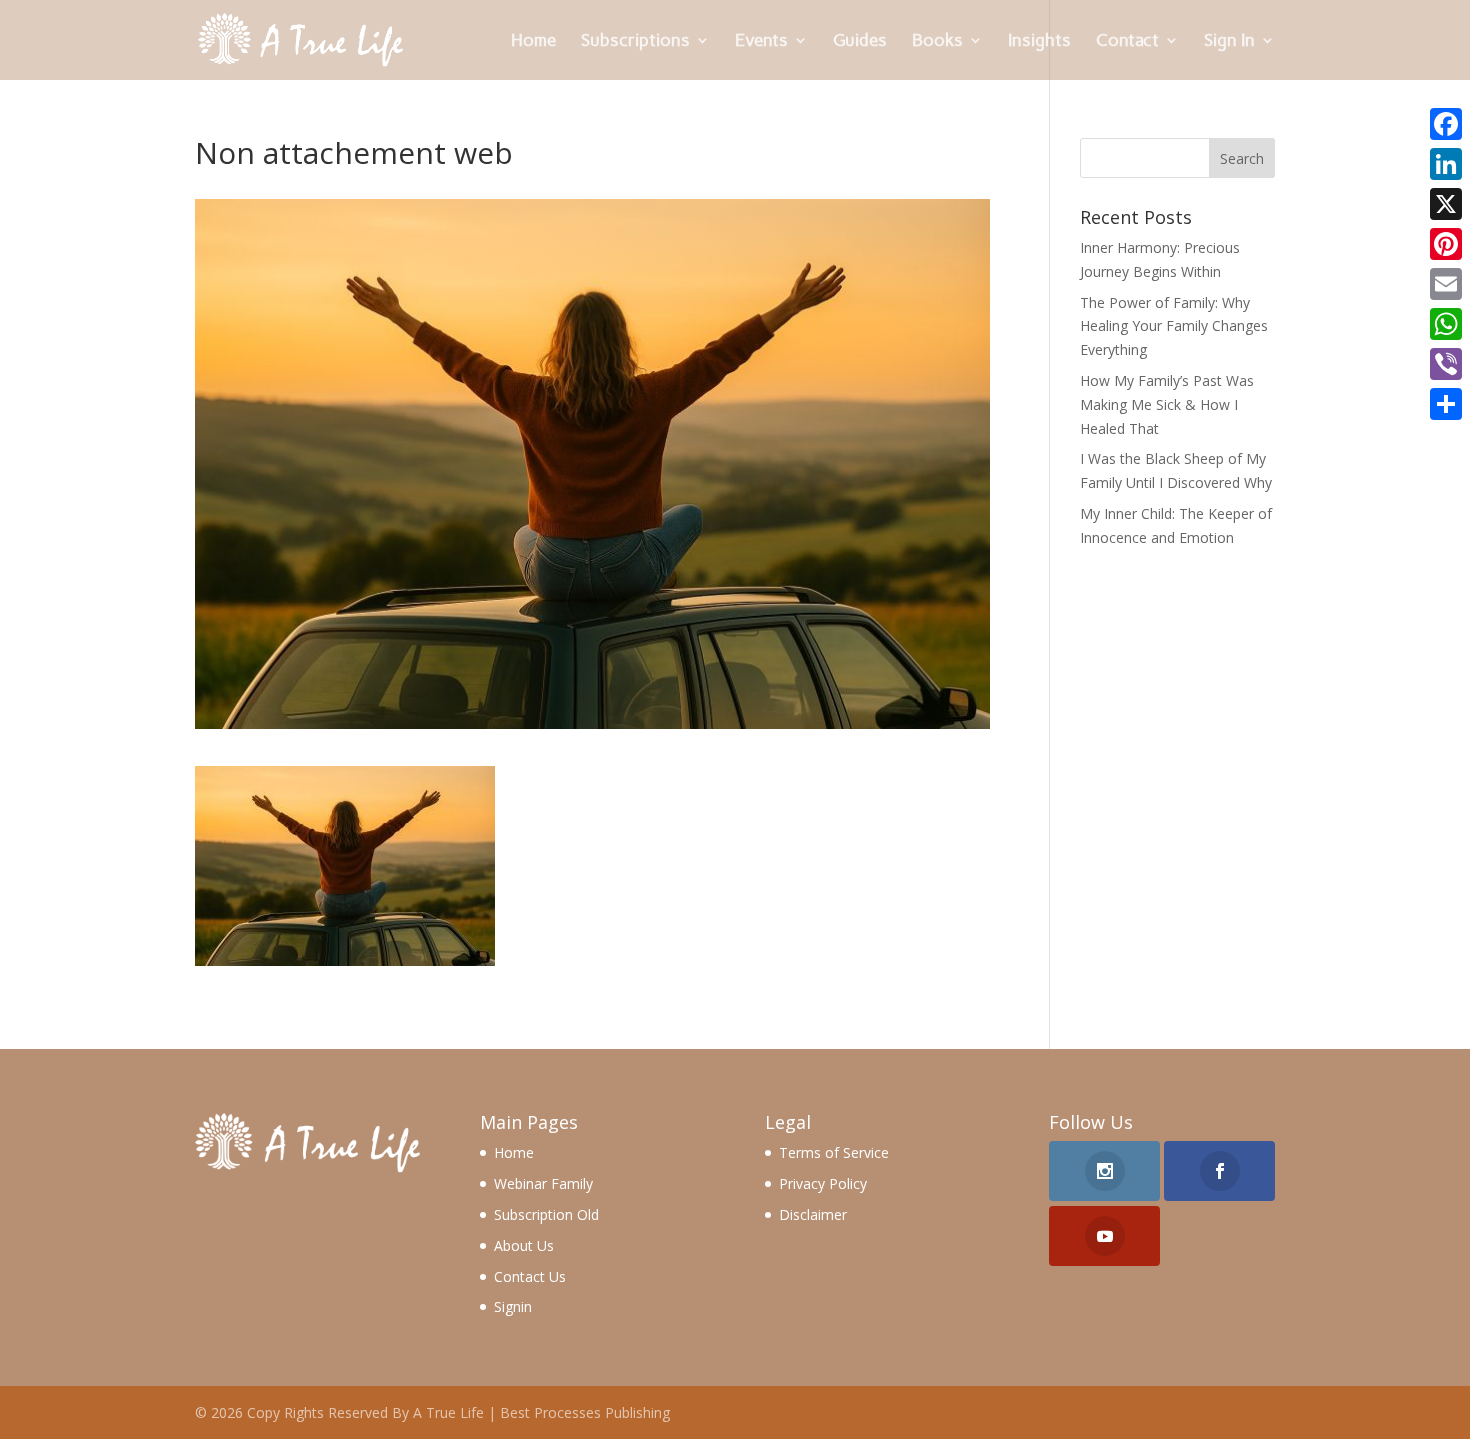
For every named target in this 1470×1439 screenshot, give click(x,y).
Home (533, 41)
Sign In (1229, 41)
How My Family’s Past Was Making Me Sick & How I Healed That (1167, 404)
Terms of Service (834, 1152)
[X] (1446, 204)
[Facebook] (1446, 124)
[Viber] (1446, 364)
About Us (524, 1245)
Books (937, 41)
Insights (1039, 41)
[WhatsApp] (1446, 324)
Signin (513, 1306)
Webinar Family (543, 1183)
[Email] (1446, 284)
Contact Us (530, 1276)
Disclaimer (813, 1214)
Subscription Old (546, 1214)
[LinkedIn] (1446, 164)
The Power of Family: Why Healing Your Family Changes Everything (1174, 326)
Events (761, 41)
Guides (860, 41)
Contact (1127, 41)
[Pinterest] (1446, 244)
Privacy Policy (823, 1183)
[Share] (1446, 404)
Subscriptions (635, 41)
